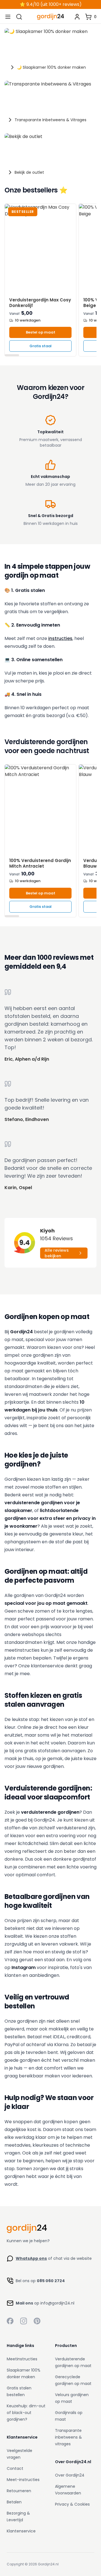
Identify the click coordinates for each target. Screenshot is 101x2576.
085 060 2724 (51, 2281)
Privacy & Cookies (72, 2504)
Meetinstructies (22, 2359)
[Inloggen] (77, 17)
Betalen (14, 2502)
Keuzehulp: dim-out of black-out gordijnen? (26, 2413)
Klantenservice (21, 2531)
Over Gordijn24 (70, 2475)
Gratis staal (41, 346)
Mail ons (24, 2303)
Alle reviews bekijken (57, 1253)
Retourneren (19, 2491)
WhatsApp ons (31, 2258)
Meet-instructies (23, 2480)
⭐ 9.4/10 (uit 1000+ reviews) (51, 4)
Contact (15, 2468)
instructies (60, 638)
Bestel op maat (41, 332)
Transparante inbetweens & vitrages (68, 2437)
